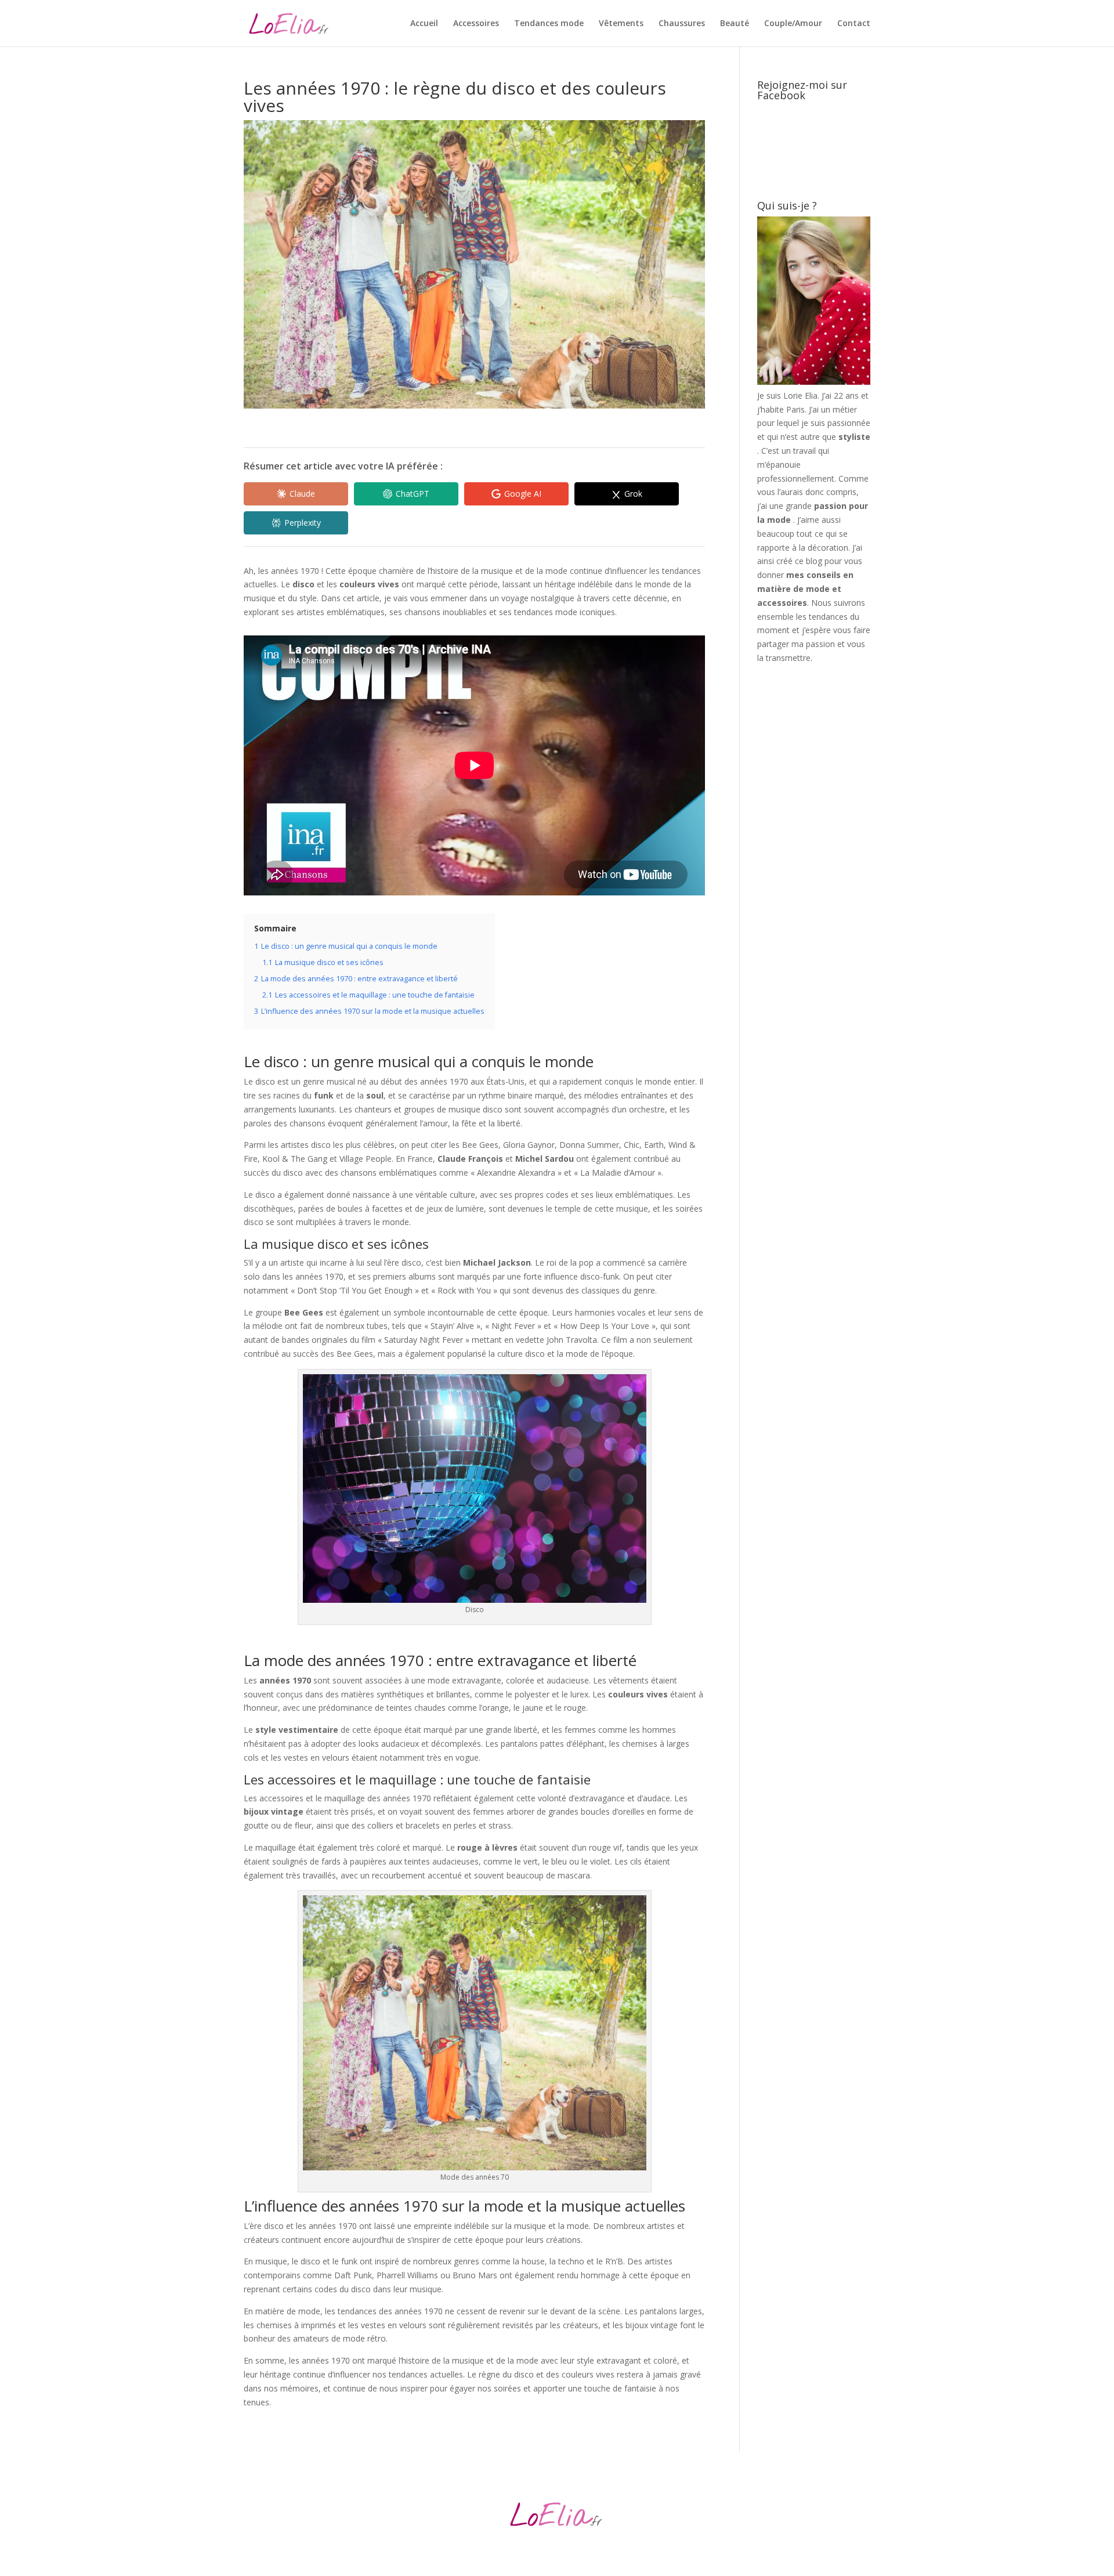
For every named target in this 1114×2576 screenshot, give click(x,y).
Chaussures (682, 24)
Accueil (424, 24)
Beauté (735, 24)
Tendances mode (549, 24)
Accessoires (476, 24)
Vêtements (621, 24)
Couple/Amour (793, 24)
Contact (854, 24)
